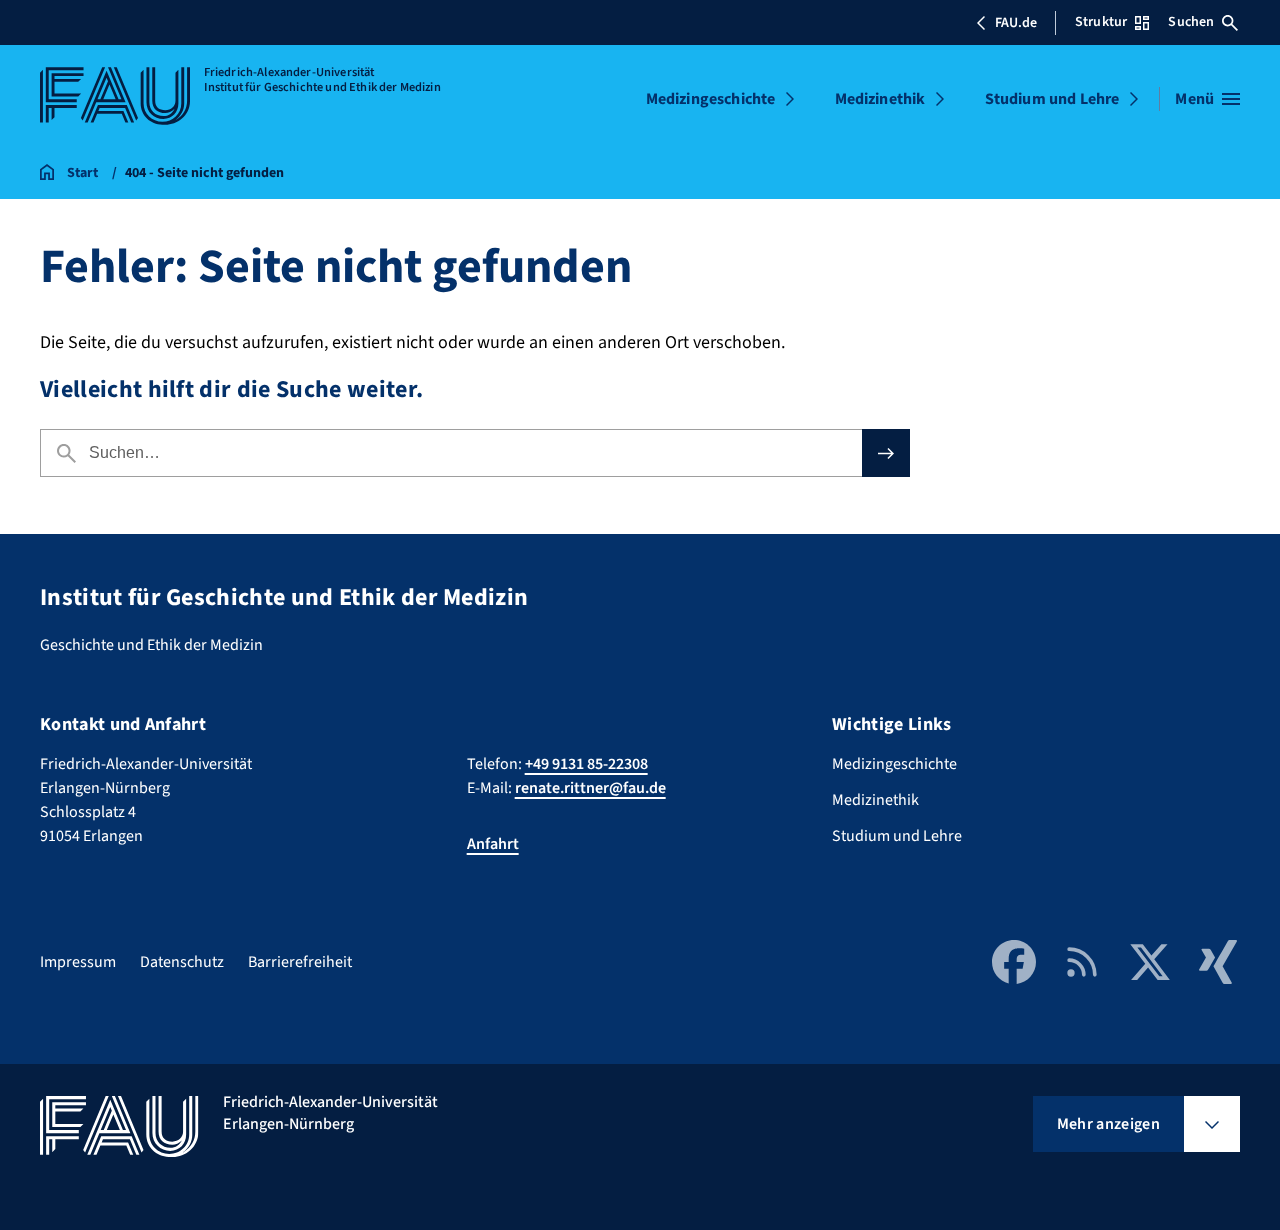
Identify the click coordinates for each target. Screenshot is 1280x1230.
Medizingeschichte (711, 99)
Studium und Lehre (1052, 99)
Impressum (78, 962)
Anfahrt (493, 844)
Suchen (1191, 22)
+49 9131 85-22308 (586, 764)
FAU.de (1016, 23)
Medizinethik (880, 99)
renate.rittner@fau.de (590, 788)
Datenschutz (182, 962)
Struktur (1101, 22)
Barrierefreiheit (300, 962)
